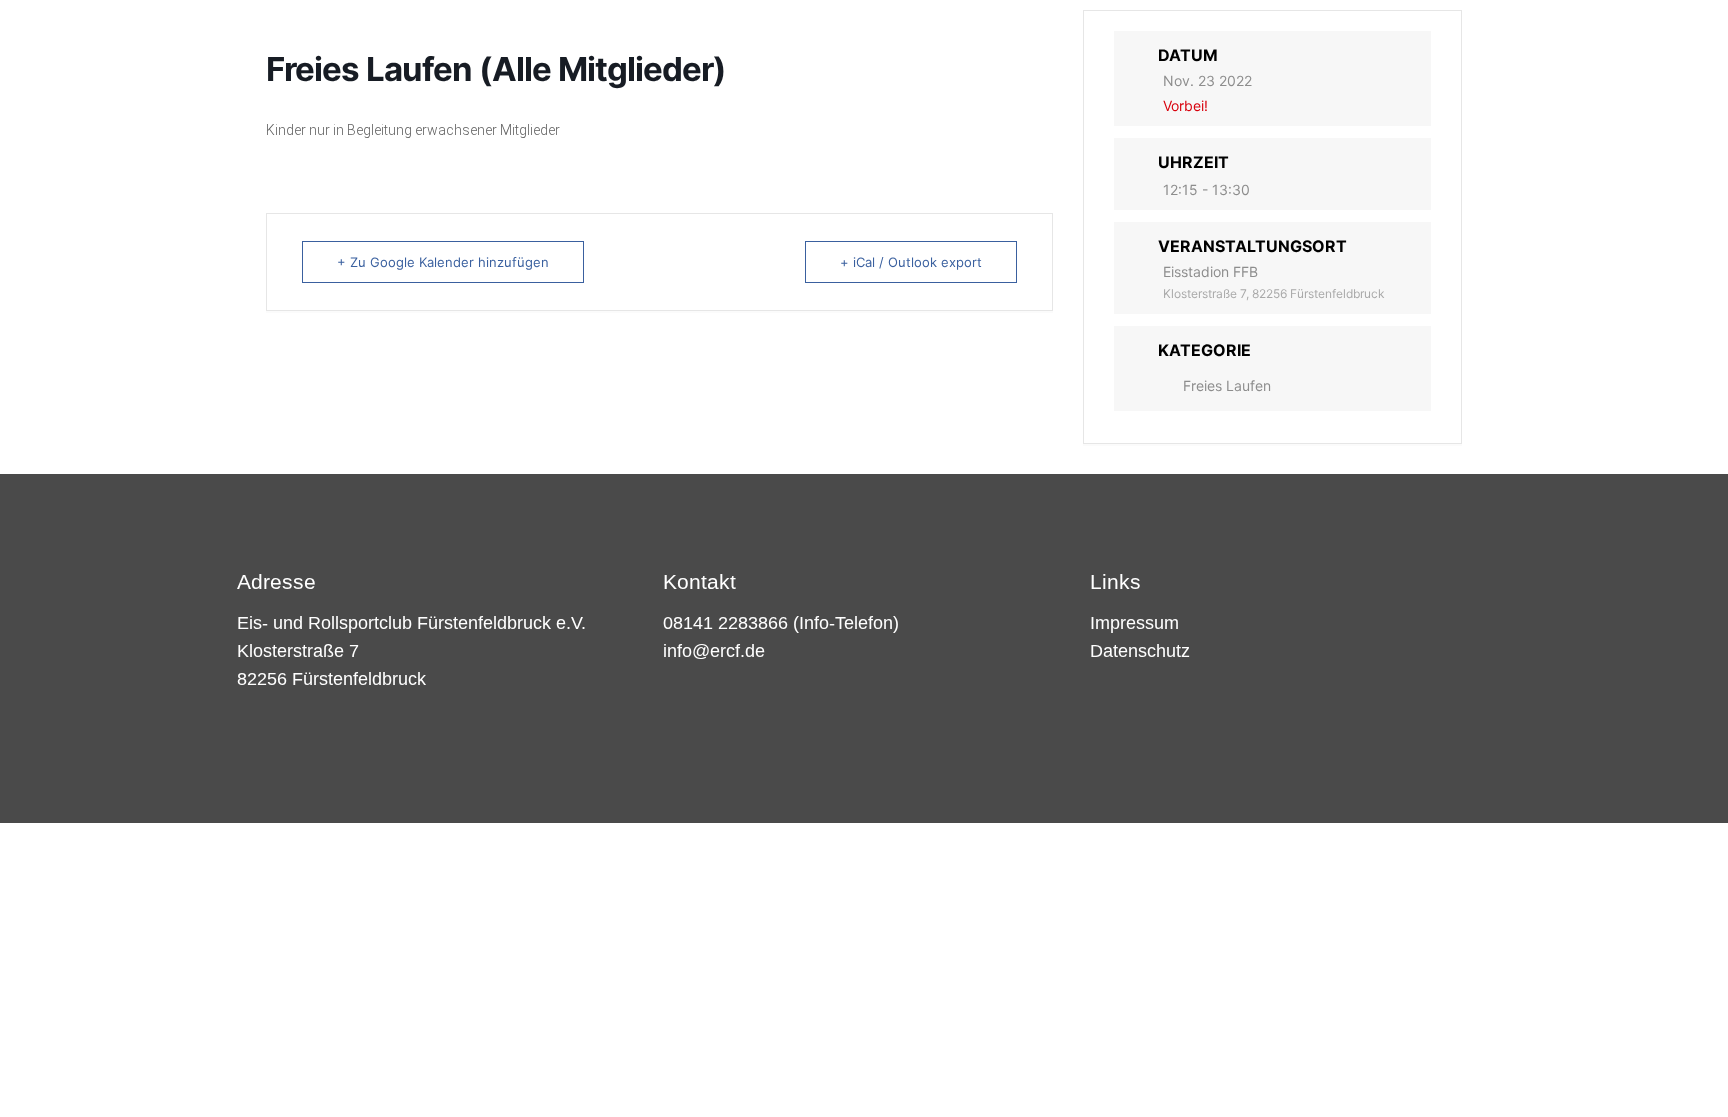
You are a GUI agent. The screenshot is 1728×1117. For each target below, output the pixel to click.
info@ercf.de (714, 651)
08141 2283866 (725, 623)
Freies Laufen (1227, 385)
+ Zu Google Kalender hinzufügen (443, 262)
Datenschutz (1140, 651)
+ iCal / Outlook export (911, 262)
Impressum (1134, 623)
